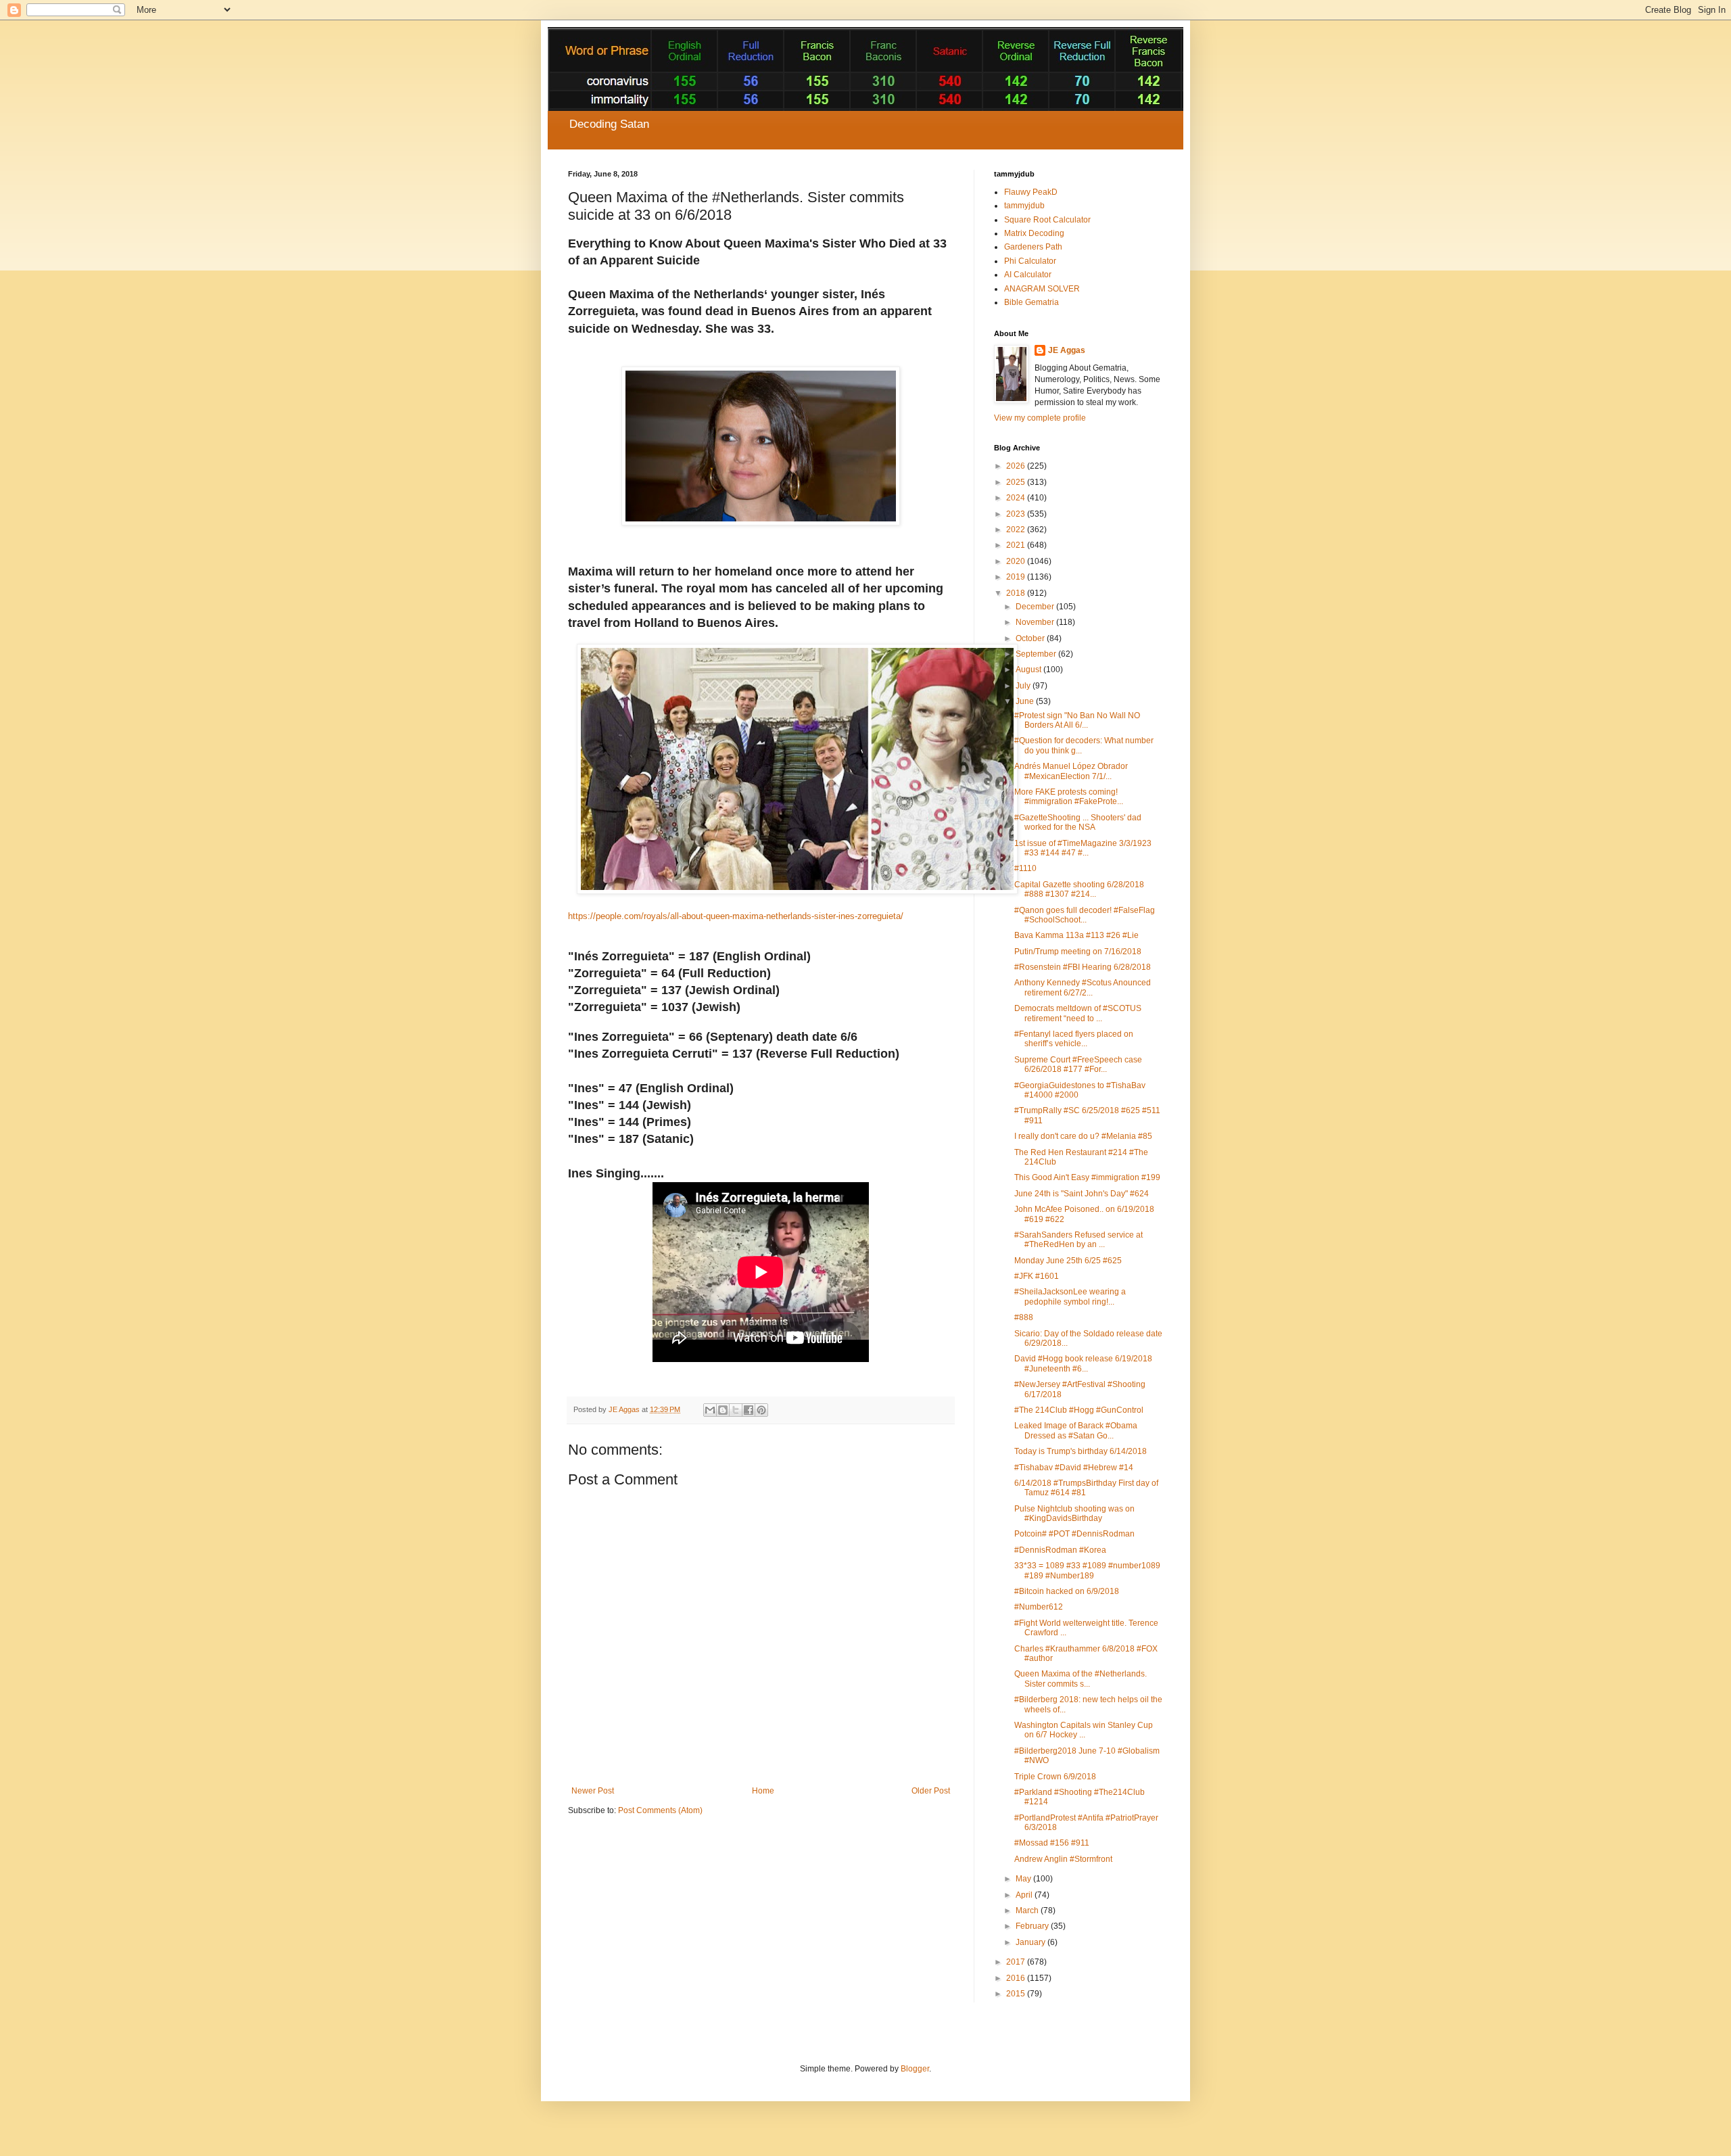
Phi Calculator (1030, 261)
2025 (1017, 482)
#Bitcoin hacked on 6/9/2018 (1067, 1591)
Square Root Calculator (1047, 220)
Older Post (931, 1791)
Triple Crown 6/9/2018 (1055, 1777)
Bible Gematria (1032, 302)
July (1024, 686)
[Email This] (710, 1410)
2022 (1017, 530)
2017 (1017, 1962)
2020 (1017, 561)
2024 (1017, 498)
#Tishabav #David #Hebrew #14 (1074, 1468)
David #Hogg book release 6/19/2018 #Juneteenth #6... (1083, 1363)
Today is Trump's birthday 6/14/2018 (1081, 1451)
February (1033, 1926)
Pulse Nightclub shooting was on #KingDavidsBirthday (1074, 1514)
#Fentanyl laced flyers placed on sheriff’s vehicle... (1074, 1039)
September (1037, 654)
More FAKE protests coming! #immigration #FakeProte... (1069, 797)
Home (763, 1791)
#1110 (1025, 868)
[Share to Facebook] (749, 1410)
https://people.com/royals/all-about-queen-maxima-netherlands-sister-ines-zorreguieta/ (736, 916)
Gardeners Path (1033, 247)
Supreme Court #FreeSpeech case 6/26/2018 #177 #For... (1078, 1064)
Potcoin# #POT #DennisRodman (1074, 1534)
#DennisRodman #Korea (1060, 1550)
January (1032, 1942)
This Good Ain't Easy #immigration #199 (1087, 1177)
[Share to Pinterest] (761, 1410)
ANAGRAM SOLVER (1042, 289)
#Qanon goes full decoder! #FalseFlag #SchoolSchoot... (1085, 915)
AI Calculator (1028, 275)
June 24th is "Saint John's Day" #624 (1082, 1194)
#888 (1024, 1317)
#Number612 (1039, 1607)
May (1024, 1879)
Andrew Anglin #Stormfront (1063, 1859)
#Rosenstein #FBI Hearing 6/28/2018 (1083, 967)
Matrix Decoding (1034, 233)
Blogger (915, 2069)
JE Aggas (1067, 350)
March (1028, 1911)
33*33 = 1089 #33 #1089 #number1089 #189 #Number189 (1087, 1570)
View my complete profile (1040, 418)
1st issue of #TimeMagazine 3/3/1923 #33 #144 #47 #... (1083, 848)
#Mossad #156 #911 (1052, 1843)
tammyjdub (1024, 206)
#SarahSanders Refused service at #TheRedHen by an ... (1078, 1240)
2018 (1017, 593)
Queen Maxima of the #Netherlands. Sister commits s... (1081, 1679)
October (1031, 638)
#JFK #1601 (1037, 1276)
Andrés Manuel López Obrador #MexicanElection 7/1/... (1071, 771)
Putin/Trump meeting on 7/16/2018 (1078, 952)
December (1036, 607)
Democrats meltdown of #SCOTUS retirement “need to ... (1078, 1013)
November (1036, 622)
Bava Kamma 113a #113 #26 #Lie (1076, 935)
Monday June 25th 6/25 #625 (1068, 1261)
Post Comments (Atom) (660, 1810)
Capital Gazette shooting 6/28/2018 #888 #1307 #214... (1079, 889)
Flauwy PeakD (1031, 192)
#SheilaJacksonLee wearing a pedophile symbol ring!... (1070, 1296)
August (1029, 670)
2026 (1017, 466)
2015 (1017, 1994)
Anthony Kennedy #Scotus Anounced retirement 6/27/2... (1083, 987)
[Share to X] (736, 1410)
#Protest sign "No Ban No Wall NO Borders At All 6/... (1077, 720)
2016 (1017, 1978)
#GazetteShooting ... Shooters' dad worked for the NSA (1078, 822)
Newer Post (593, 1791)
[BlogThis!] (723, 1410)
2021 (1017, 545)
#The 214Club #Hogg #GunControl (1079, 1410)
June (1026, 701)
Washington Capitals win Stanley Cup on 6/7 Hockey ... (1084, 1730)
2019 (1017, 577)
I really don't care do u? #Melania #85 (1083, 1136)
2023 (1017, 514)
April (1025, 1895)
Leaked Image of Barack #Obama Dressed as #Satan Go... (1076, 1430)
